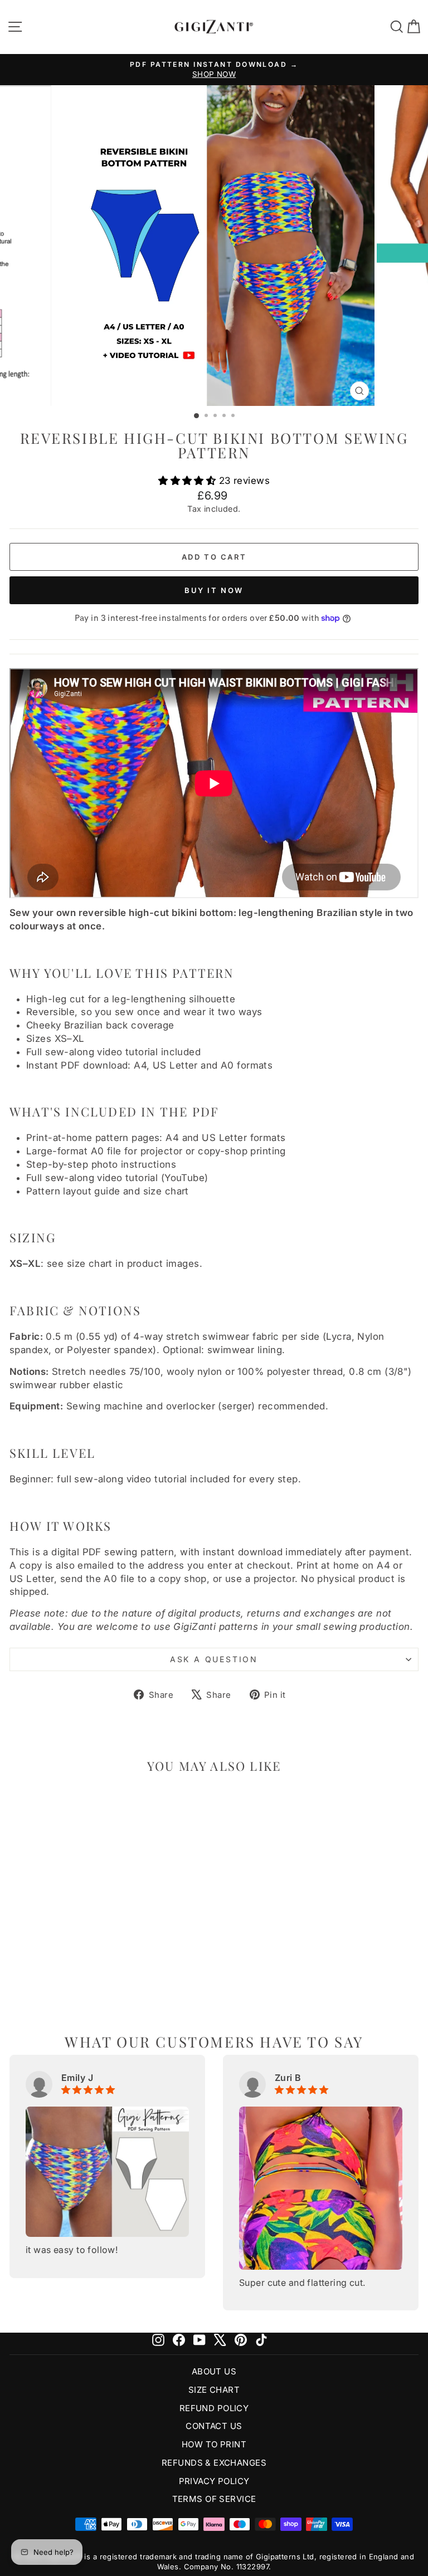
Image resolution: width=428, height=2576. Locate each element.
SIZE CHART (214, 2390)
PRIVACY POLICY (214, 2481)
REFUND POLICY (214, 2408)
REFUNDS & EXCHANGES (214, 2463)
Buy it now (214, 590)
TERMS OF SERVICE (214, 2499)
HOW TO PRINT (214, 2444)
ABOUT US (214, 2371)
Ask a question (214, 1659)
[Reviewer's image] (107, 2172)
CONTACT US (214, 2426)
